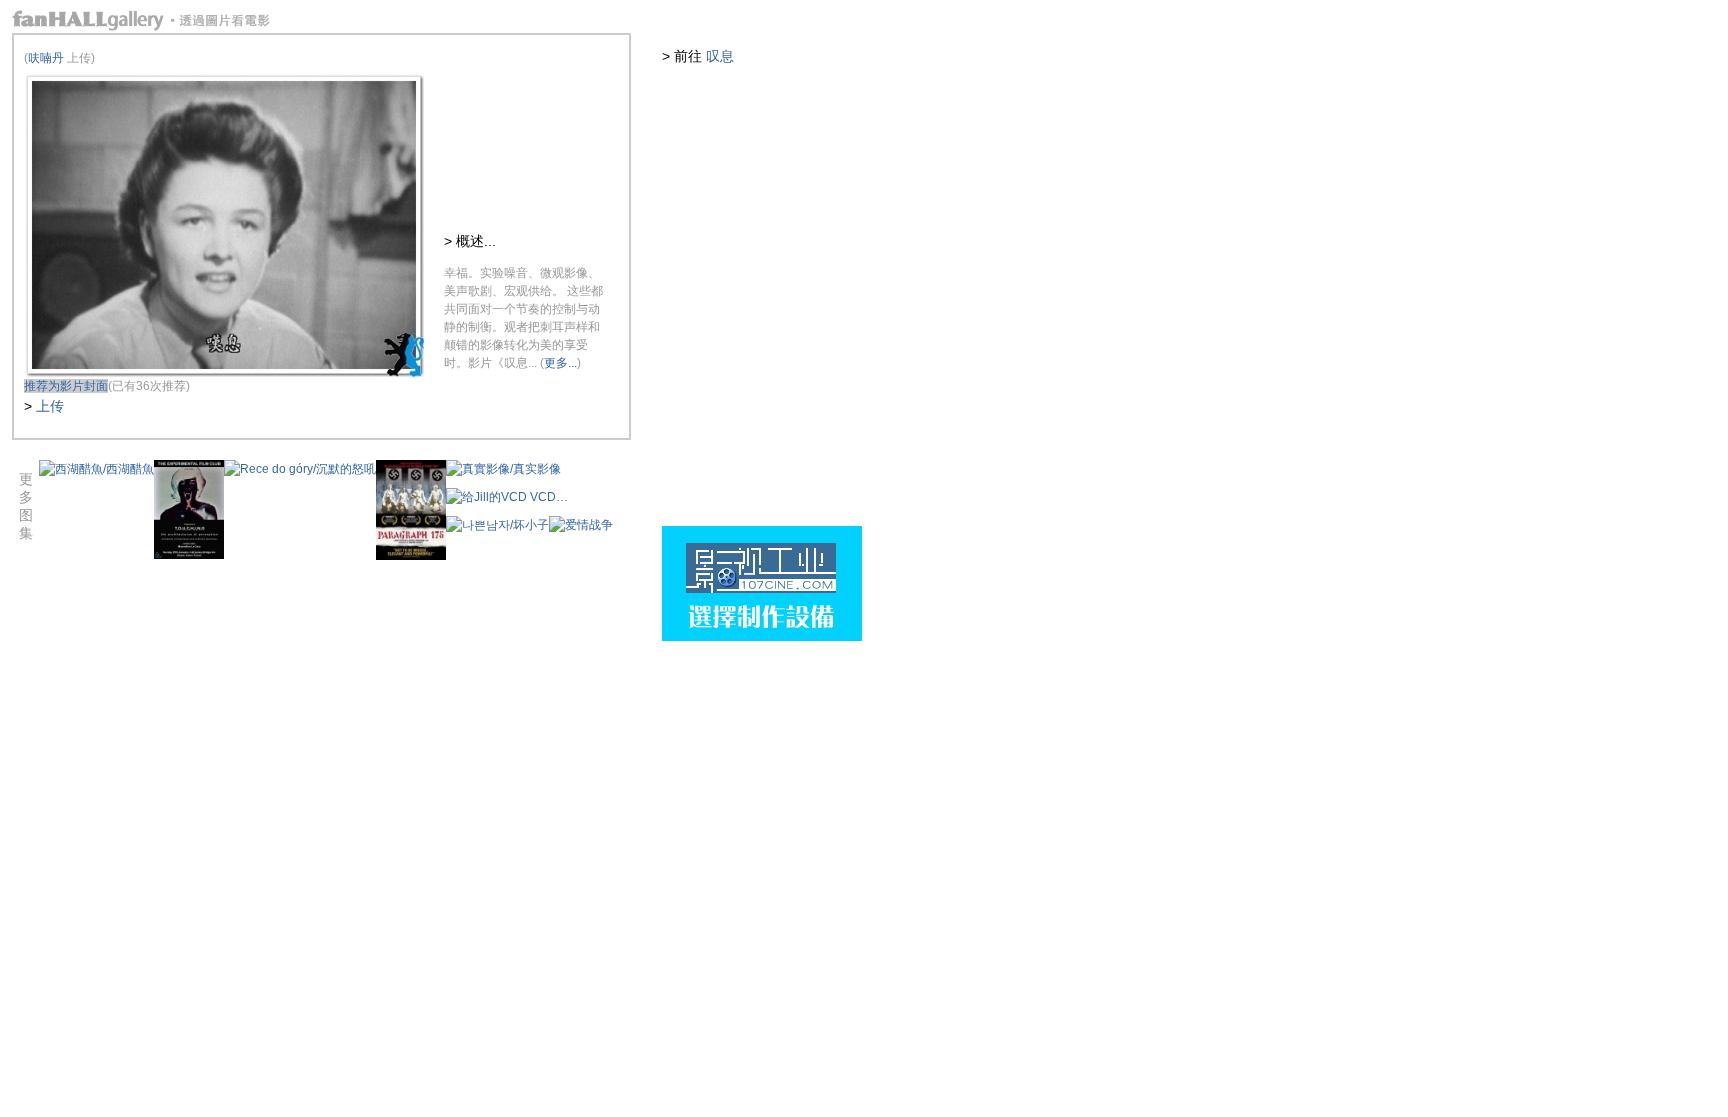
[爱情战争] (581, 525)
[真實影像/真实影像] (503, 469)
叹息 (720, 56)
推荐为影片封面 (66, 386)
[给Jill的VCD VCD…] (507, 497)
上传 (50, 406)
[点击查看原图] (224, 373)
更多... (560, 363)
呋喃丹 (46, 58)
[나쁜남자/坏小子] (497, 525)
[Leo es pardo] (189, 555)
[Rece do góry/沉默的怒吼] (300, 469)
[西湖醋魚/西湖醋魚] (96, 469)
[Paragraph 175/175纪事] (411, 556)
